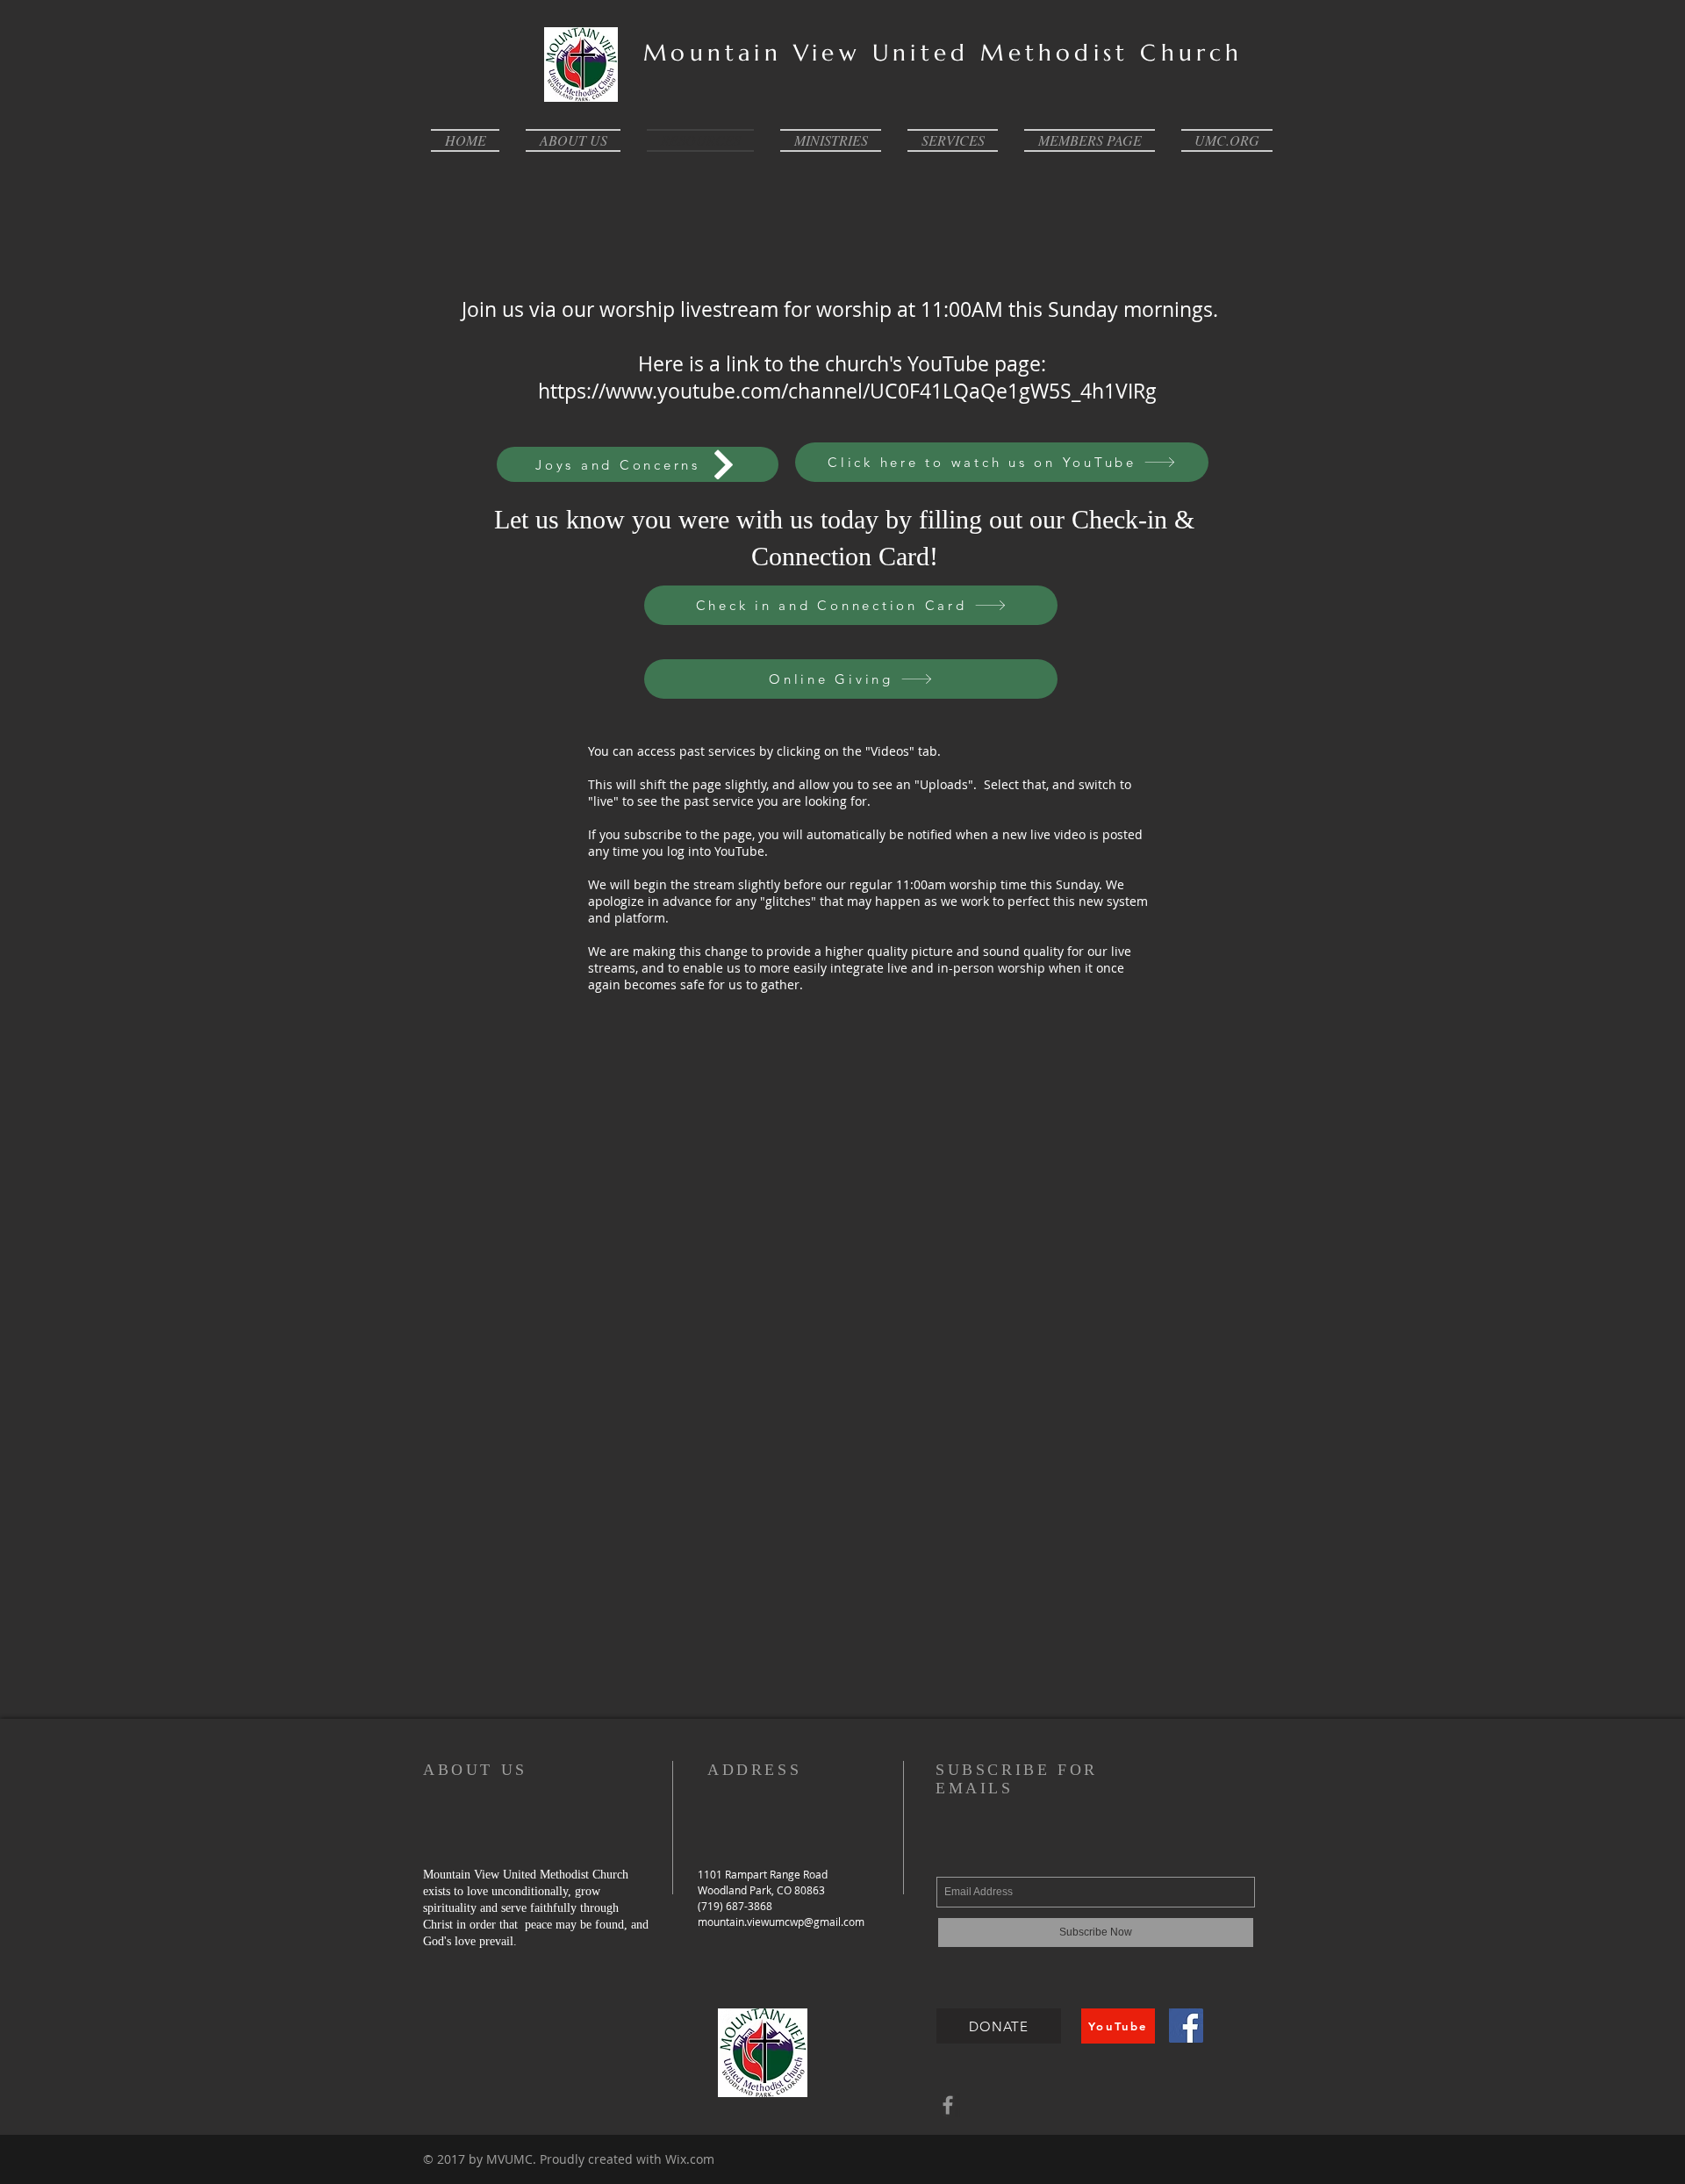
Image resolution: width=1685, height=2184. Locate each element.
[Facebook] (1186, 2026)
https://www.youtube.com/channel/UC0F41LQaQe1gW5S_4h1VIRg (847, 391)
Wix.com (690, 2159)
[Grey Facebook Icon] (948, 2105)
